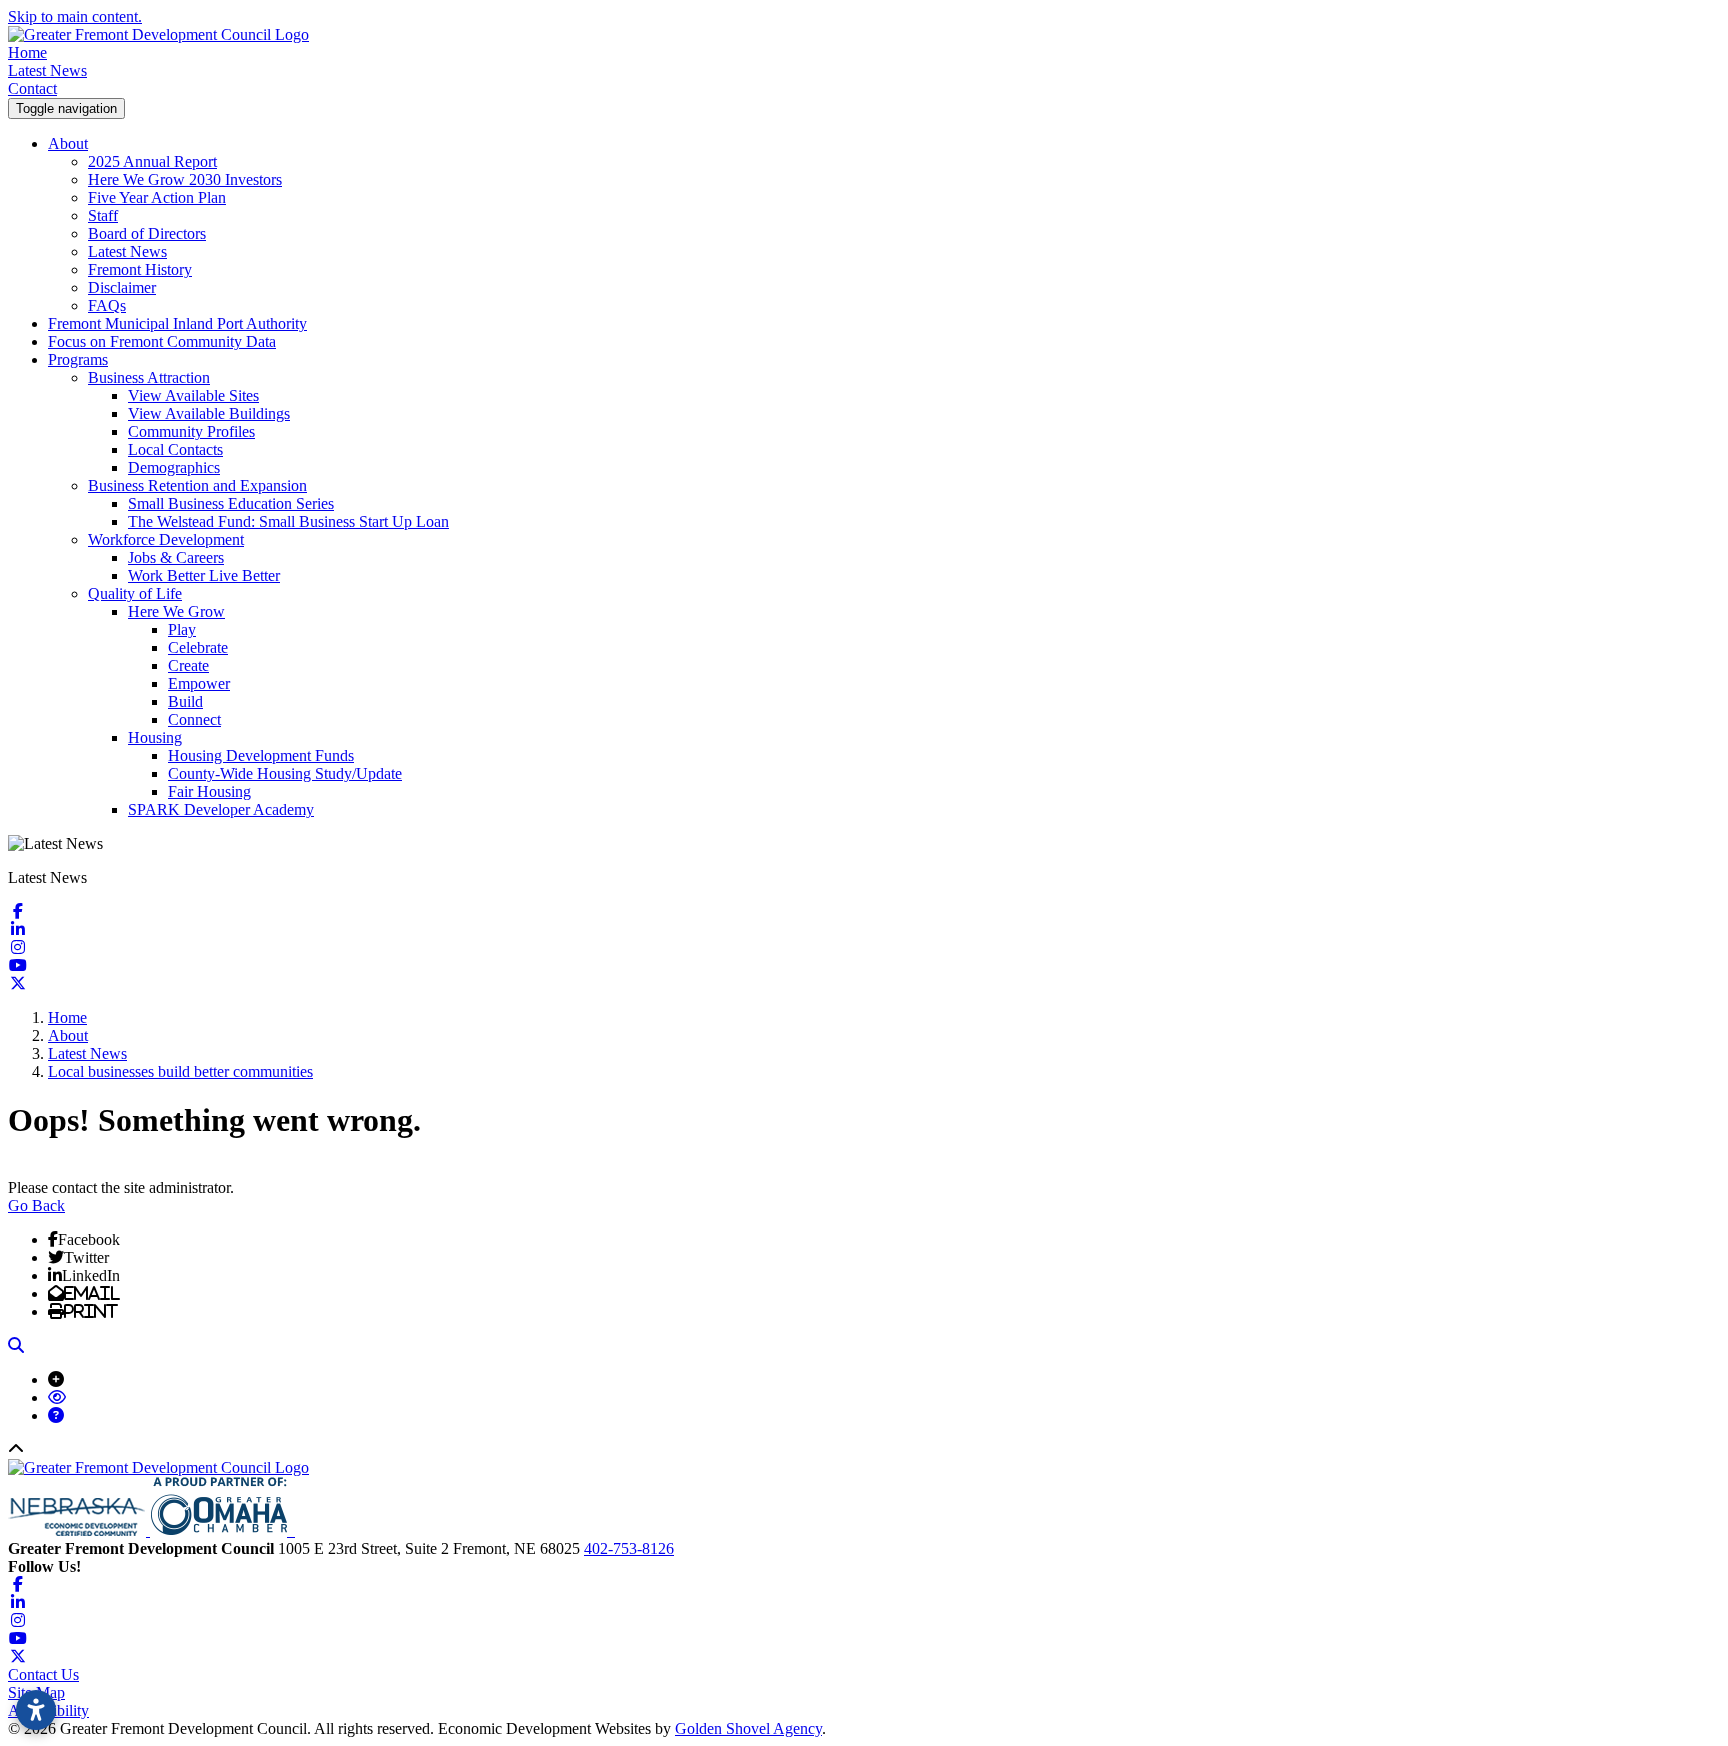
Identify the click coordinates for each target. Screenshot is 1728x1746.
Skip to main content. (75, 16)
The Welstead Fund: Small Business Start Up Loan (288, 521)
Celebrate (198, 647)
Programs (78, 359)
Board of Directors (147, 233)
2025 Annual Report (152, 161)
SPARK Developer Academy (221, 809)
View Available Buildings (209, 413)
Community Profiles (191, 431)
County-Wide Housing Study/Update (285, 773)
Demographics (174, 467)
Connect (194, 719)
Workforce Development (166, 539)
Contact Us (43, 1674)
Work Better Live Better (204, 575)
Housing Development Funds (261, 755)
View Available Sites (193, 395)
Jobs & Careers (176, 557)
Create (188, 665)
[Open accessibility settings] (36, 1710)
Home (27, 52)
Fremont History (140, 269)
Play (182, 629)
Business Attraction (149, 377)
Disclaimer (122, 287)
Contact (32, 88)
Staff (103, 215)
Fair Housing (209, 791)
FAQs (107, 305)
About (68, 143)
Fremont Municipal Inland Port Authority (177, 323)
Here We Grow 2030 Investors (185, 179)
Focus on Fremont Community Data (162, 341)
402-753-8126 (629, 1548)
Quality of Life (135, 593)
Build (185, 701)
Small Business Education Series (231, 503)
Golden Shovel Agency (748, 1728)
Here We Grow (176, 611)
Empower (199, 683)
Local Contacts (175, 449)
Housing (155, 737)
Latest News (47, 70)
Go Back (36, 1205)
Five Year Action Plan (157, 197)
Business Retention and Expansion (197, 485)
